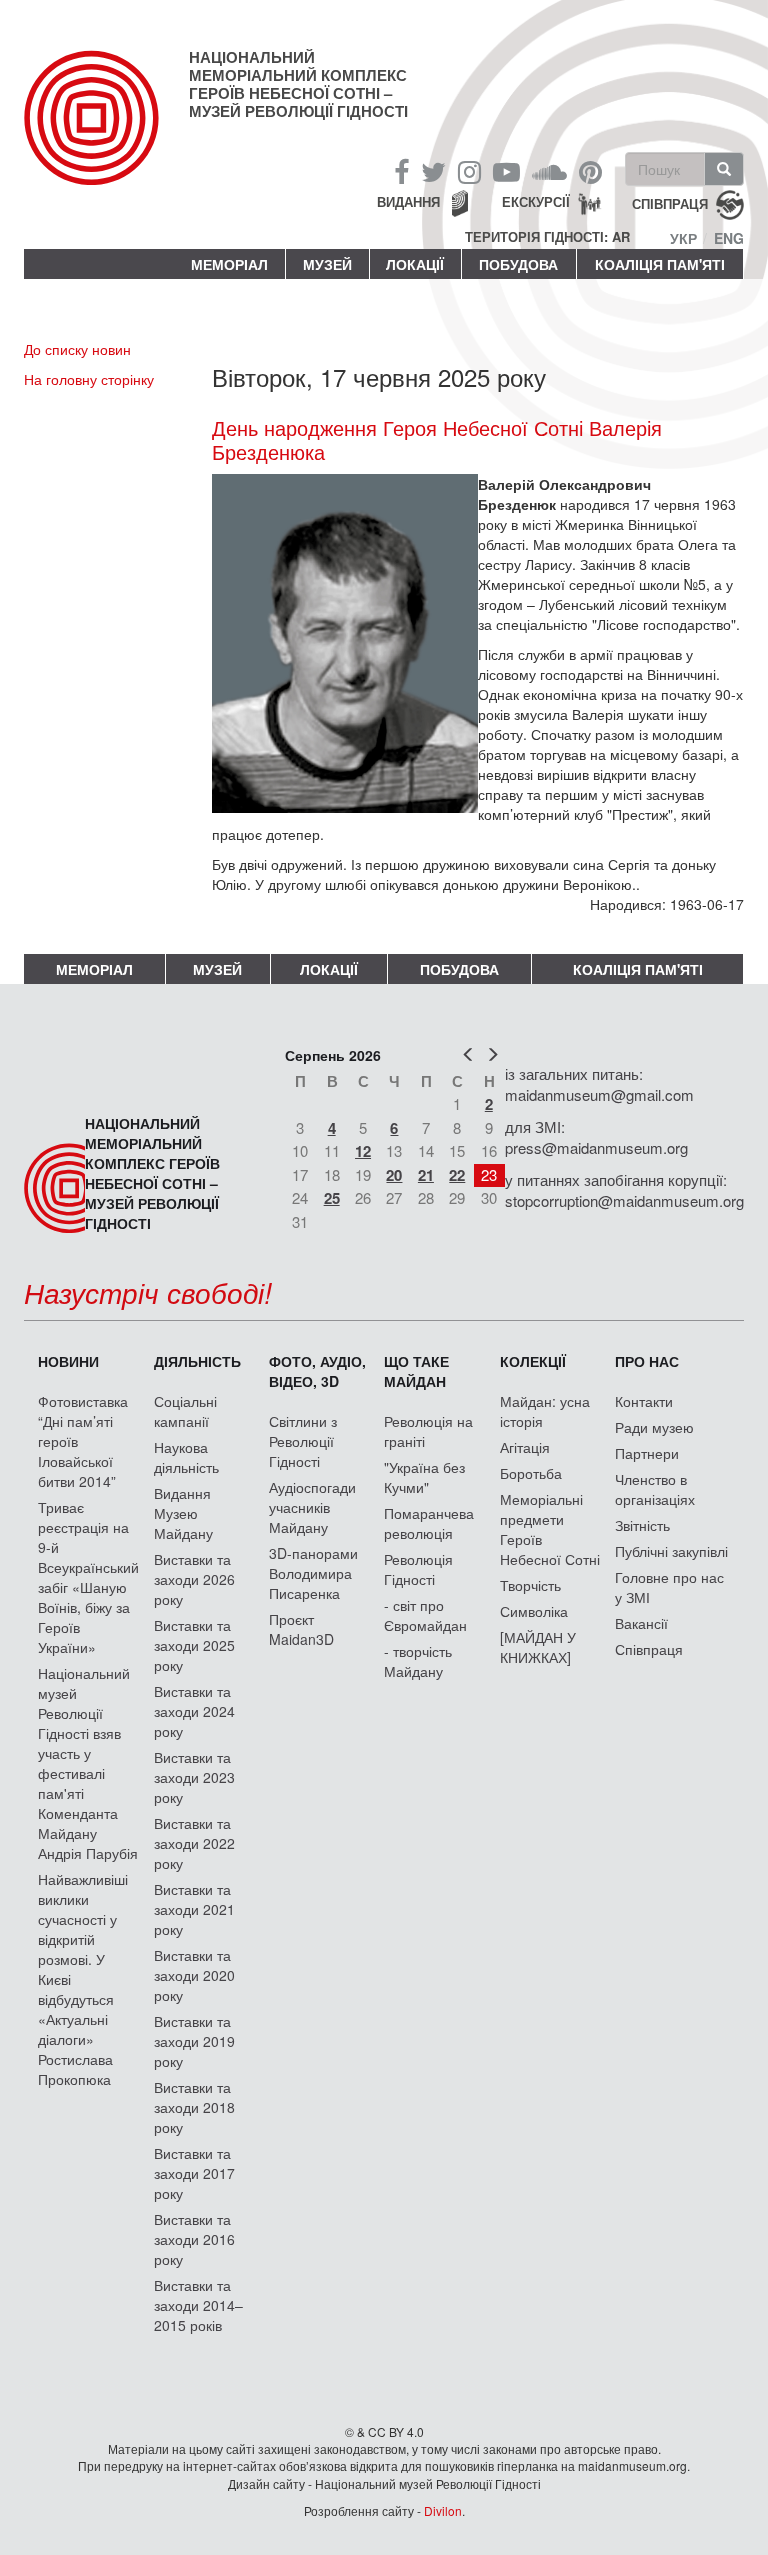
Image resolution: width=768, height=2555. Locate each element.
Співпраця (649, 1649)
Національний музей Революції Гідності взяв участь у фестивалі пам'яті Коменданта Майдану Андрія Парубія (88, 1763)
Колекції (533, 1361)
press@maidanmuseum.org (596, 1147)
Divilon (443, 2510)
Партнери (647, 1453)
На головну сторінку (89, 379)
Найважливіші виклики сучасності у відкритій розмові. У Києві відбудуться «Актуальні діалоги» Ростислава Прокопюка (83, 1979)
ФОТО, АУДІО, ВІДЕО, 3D (317, 1371)
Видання (408, 201)
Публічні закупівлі (671, 1551)
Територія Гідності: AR (547, 237)
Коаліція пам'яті (660, 264)
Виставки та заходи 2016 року (194, 2239)
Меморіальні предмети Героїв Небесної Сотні (550, 1529)
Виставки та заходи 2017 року (194, 2173)
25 (332, 1198)
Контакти (644, 1401)
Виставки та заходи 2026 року (194, 1579)
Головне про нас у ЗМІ (669, 1587)
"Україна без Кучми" (424, 1477)
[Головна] (106, 134)
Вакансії (641, 1623)
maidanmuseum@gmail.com (599, 1094)
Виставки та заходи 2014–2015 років (198, 2305)
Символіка (534, 1611)
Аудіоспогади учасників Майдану (312, 1507)
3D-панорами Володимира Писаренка (313, 1573)
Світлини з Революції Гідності (303, 1441)
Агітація (525, 1447)
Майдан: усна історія (545, 1411)
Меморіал (229, 264)
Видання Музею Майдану (183, 1513)
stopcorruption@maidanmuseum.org (624, 1200)
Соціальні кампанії (185, 1411)
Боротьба (531, 1473)
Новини (68, 1361)
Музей (327, 264)
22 (457, 1175)
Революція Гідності (418, 1569)
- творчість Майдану (418, 1661)
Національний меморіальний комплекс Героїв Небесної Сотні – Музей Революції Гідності (298, 84)
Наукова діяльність (186, 1457)
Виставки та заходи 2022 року (194, 1843)
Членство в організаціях (655, 1489)
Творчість (530, 1585)
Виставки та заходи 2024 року (194, 1711)
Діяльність (197, 1361)
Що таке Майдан (416, 1371)
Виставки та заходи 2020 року (194, 1975)
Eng (729, 238)
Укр (683, 238)
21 (426, 1175)
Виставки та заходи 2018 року (194, 2107)
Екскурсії (536, 201)
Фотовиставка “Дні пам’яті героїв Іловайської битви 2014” (83, 1441)
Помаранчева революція (429, 1523)
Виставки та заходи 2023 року (194, 1777)
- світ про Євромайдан (425, 1615)
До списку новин (77, 349)
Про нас (647, 1361)
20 (394, 1175)
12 (363, 1151)
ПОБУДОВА (518, 264)
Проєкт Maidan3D (301, 1629)
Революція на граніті (428, 1431)
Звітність (642, 1525)
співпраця (670, 203)
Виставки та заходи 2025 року (194, 1645)
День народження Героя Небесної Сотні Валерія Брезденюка (437, 440)
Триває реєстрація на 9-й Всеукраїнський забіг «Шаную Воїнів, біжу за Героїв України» (88, 1577)
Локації (415, 264)
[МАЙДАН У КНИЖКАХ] (538, 1647)
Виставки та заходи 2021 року (194, 1909)
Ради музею (654, 1427)
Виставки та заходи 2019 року (194, 2041)
